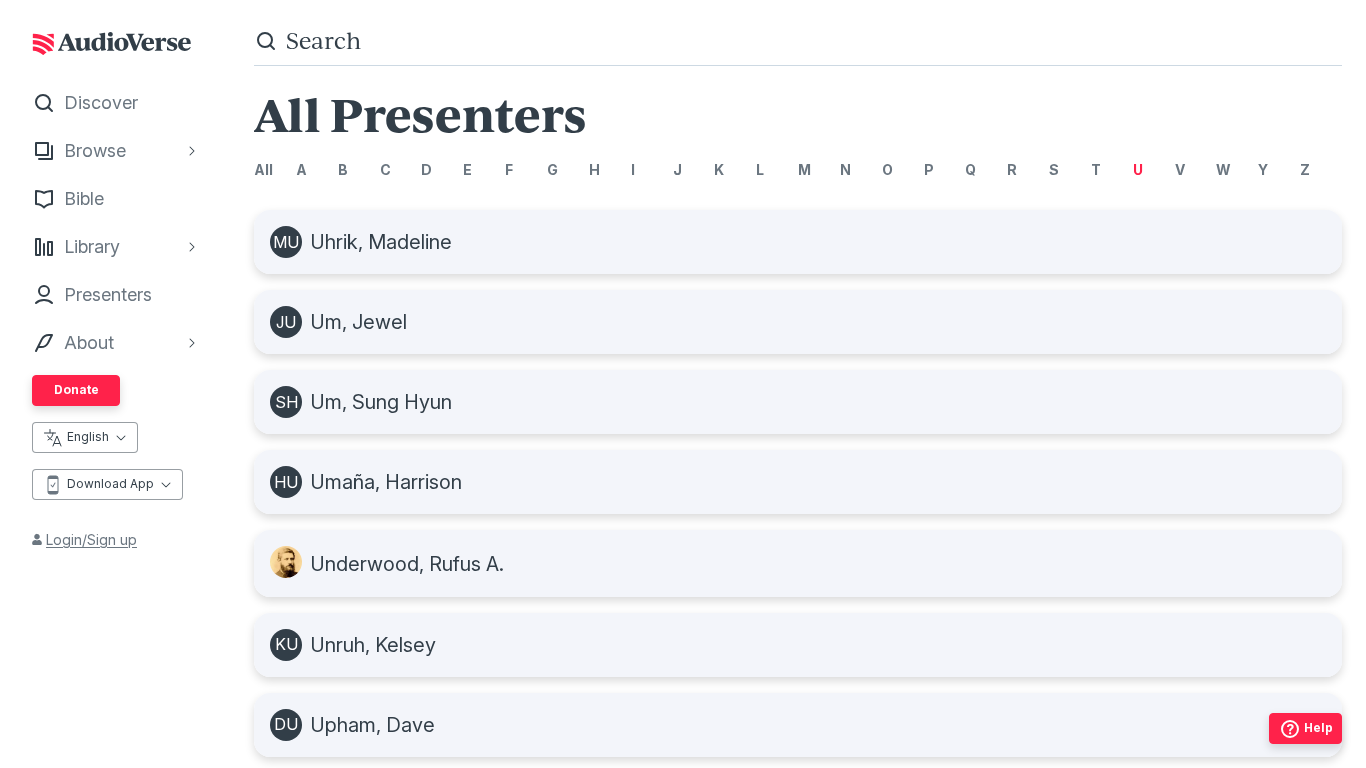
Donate (76, 389)
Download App (110, 483)
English (88, 436)
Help (1318, 727)
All (263, 169)
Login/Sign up (91, 539)
